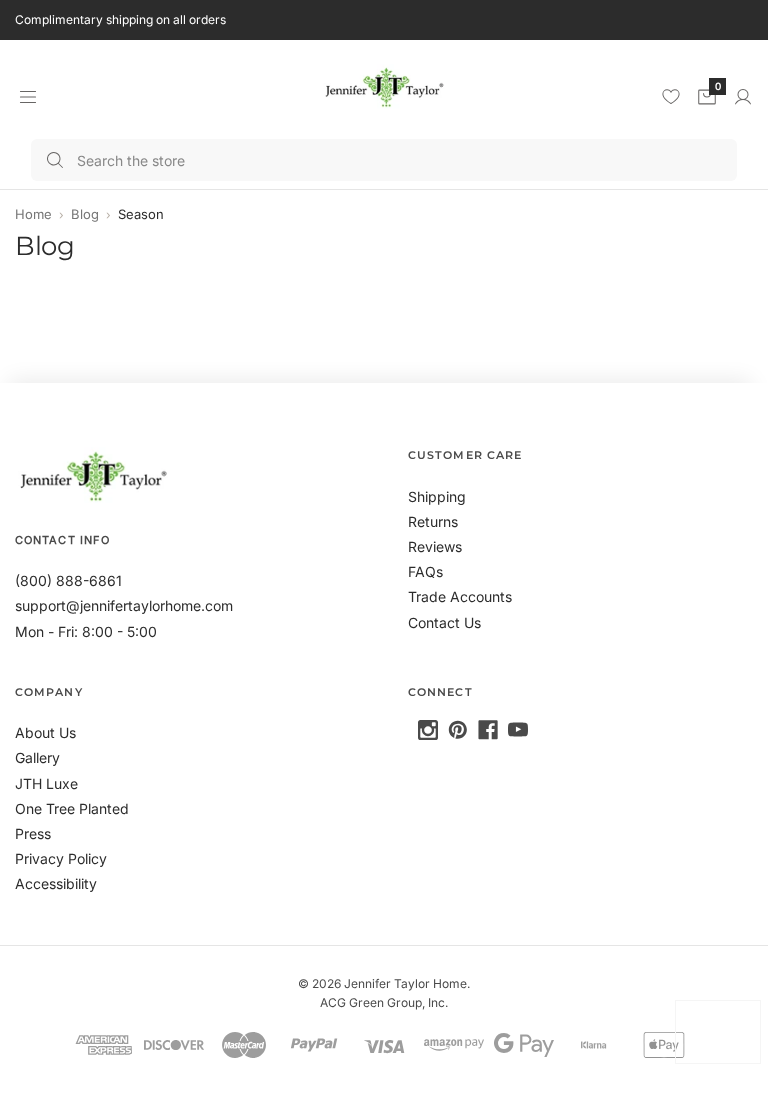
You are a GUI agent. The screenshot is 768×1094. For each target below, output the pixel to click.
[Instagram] (428, 730)
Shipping (437, 496)
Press (33, 833)
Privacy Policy (61, 858)
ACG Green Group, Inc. (384, 1002)
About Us (45, 732)
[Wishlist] (671, 96)
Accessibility (56, 883)
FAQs (425, 571)
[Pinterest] (458, 730)
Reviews (435, 546)
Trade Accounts (460, 596)
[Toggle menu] (27, 96)
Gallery (37, 757)
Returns (433, 521)
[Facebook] (488, 730)
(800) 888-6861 (68, 580)
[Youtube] (518, 730)
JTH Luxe (46, 783)
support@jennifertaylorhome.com (124, 605)
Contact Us (444, 622)
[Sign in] (743, 97)
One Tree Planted (72, 808)
